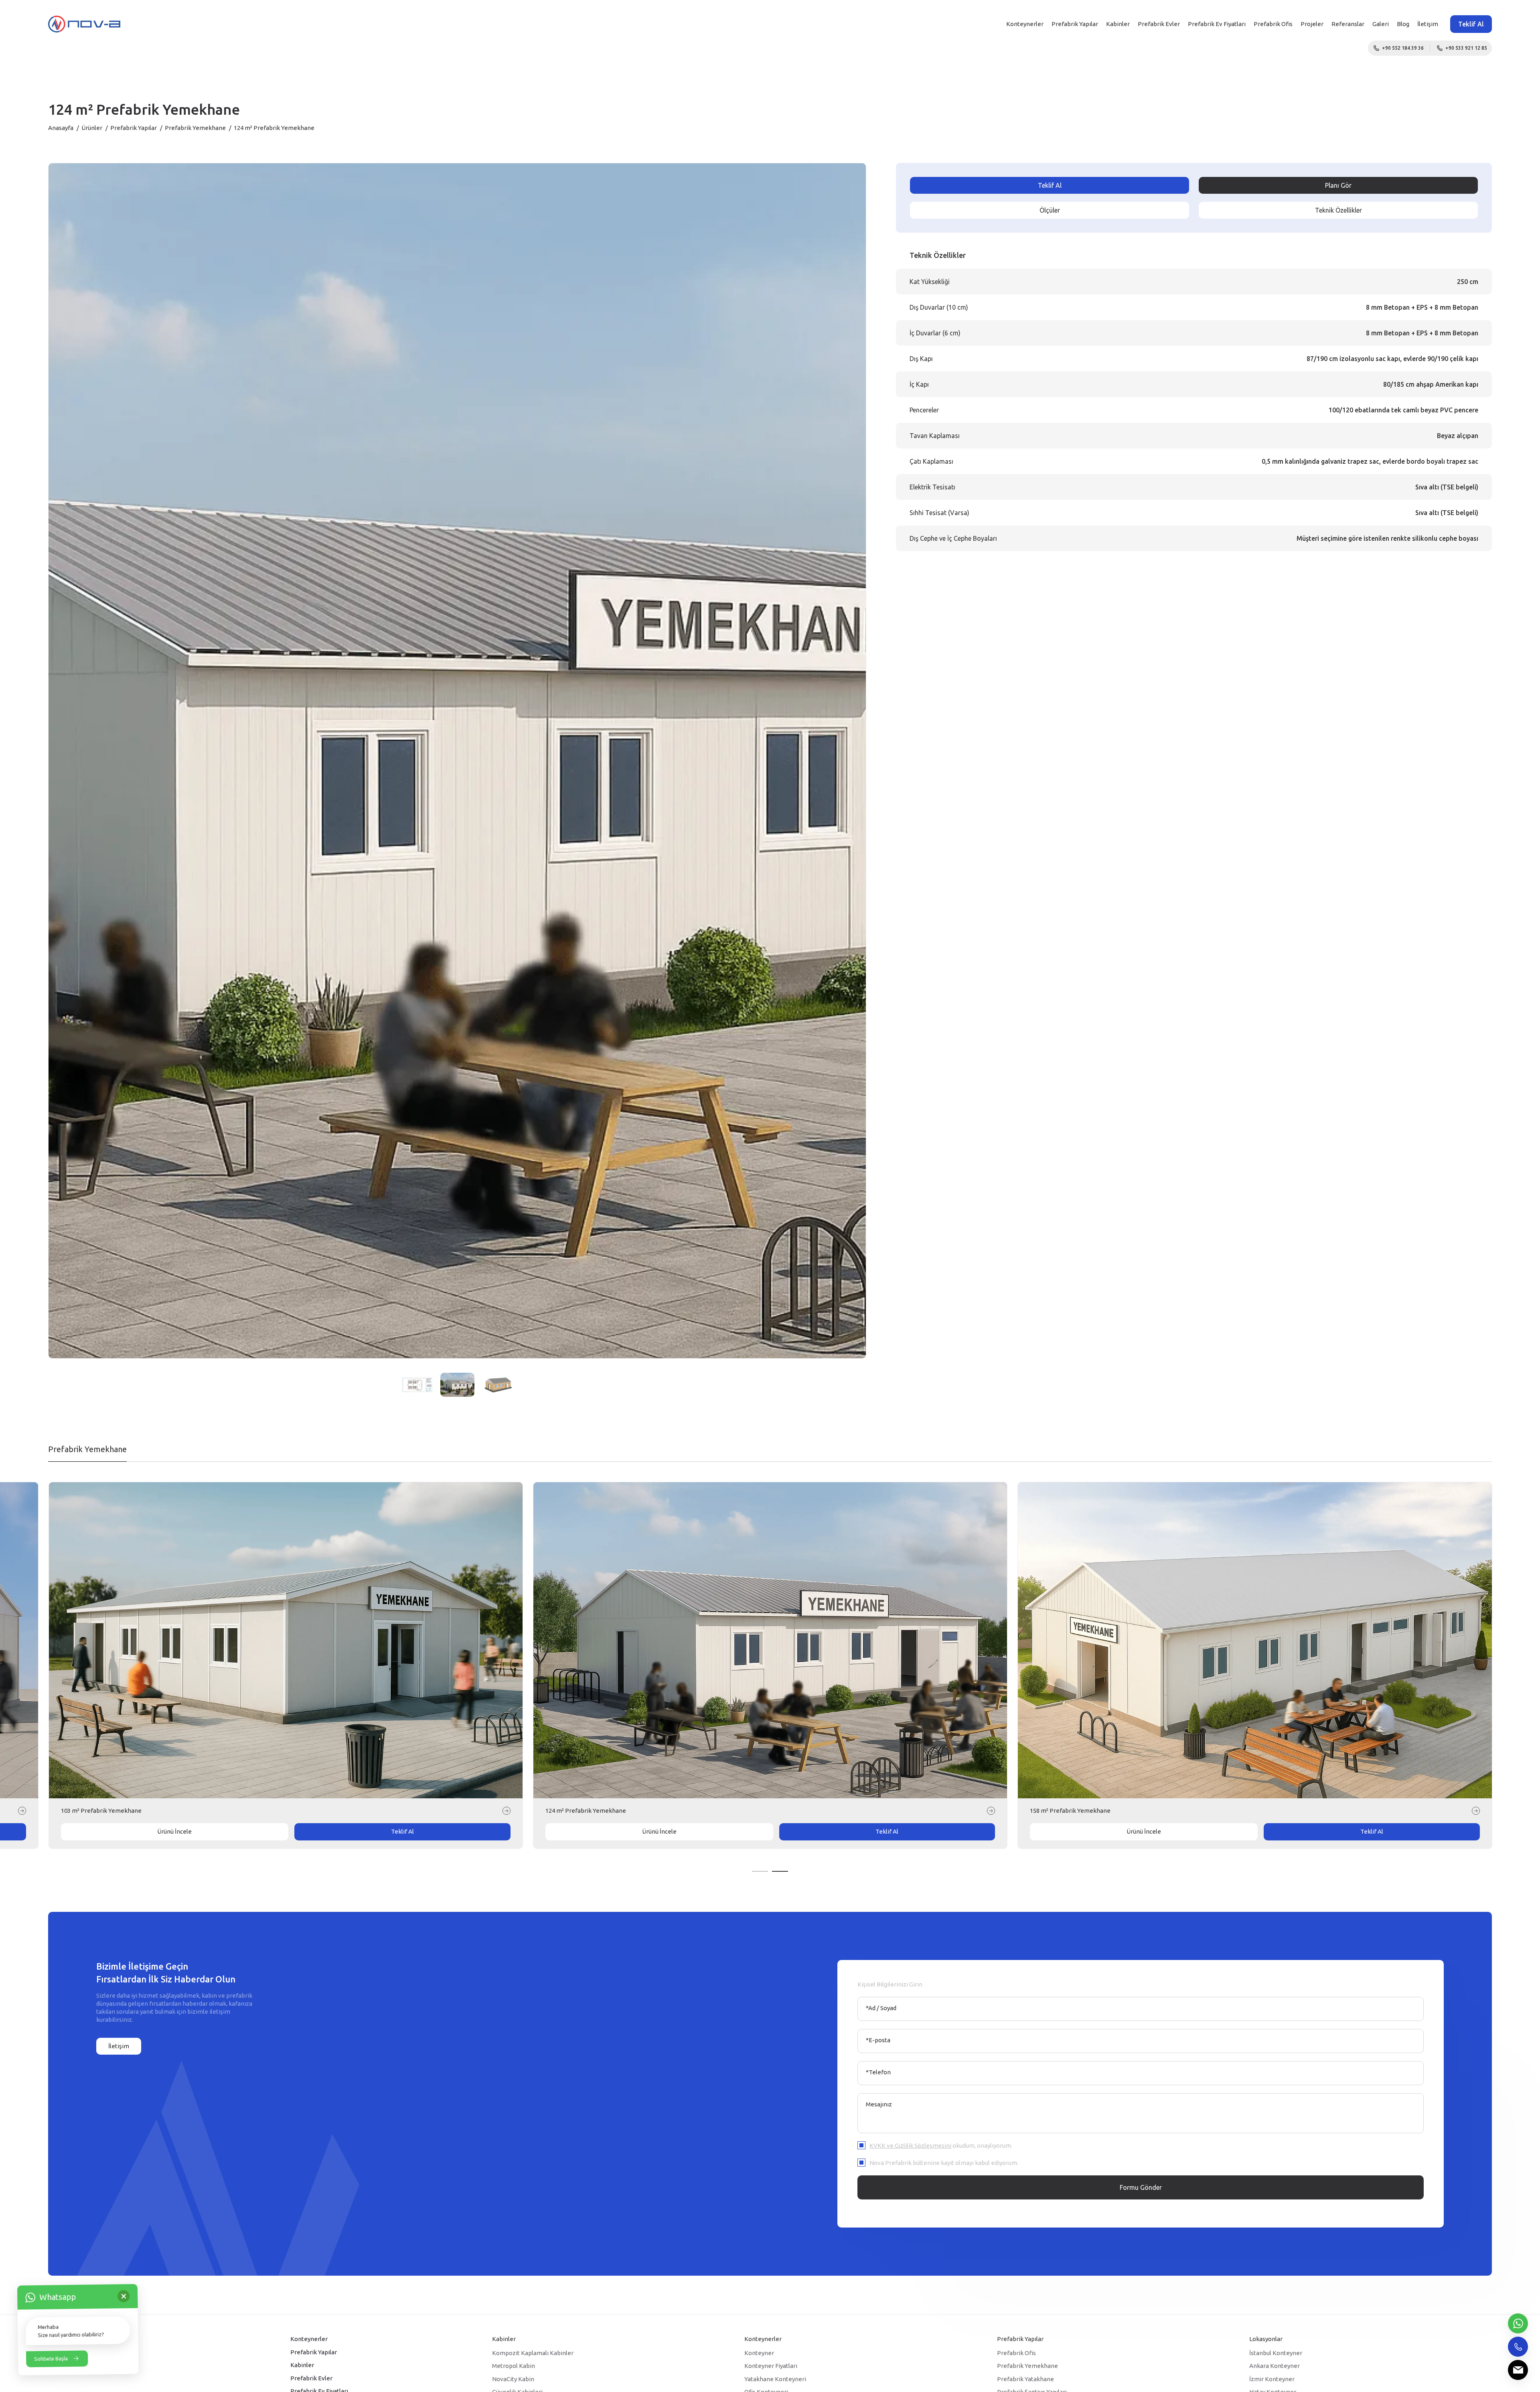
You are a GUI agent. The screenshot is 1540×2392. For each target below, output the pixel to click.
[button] (760, 1871)
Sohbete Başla (51, 2358)
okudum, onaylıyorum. (941, 2145)
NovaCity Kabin (513, 2379)
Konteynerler (1025, 24)
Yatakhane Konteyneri (775, 2379)
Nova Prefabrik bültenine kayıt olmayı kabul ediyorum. (944, 2163)
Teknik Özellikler (1338, 210)
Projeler (1312, 24)
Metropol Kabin (514, 2366)
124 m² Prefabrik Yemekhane (1070, 1811)
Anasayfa (61, 128)
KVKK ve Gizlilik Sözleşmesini (910, 2145)
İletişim (1428, 24)
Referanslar (1348, 24)
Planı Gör (1338, 185)
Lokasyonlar (1266, 2339)
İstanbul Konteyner (1276, 2353)
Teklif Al (1471, 24)
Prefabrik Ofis (1273, 24)
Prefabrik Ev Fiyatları (1217, 24)
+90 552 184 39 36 (1403, 48)
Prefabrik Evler (1159, 24)
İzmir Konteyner (1272, 2379)
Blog (1403, 24)
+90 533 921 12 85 (1466, 48)
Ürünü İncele (174, 1831)
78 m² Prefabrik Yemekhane (99, 1811)
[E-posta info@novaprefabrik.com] (1518, 2370)
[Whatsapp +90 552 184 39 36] (1518, 2323)
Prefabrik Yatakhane (1025, 2379)
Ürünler (92, 128)
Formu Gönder (1141, 2187)
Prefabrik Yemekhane (195, 128)
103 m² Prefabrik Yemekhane (586, 1811)
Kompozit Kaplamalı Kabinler (533, 2353)
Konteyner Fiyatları (771, 2366)
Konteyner (759, 2353)
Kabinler (1118, 24)
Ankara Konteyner (1275, 2366)
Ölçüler (1050, 210)
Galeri (1381, 24)
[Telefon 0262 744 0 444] (1518, 2347)
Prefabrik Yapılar (1075, 24)
